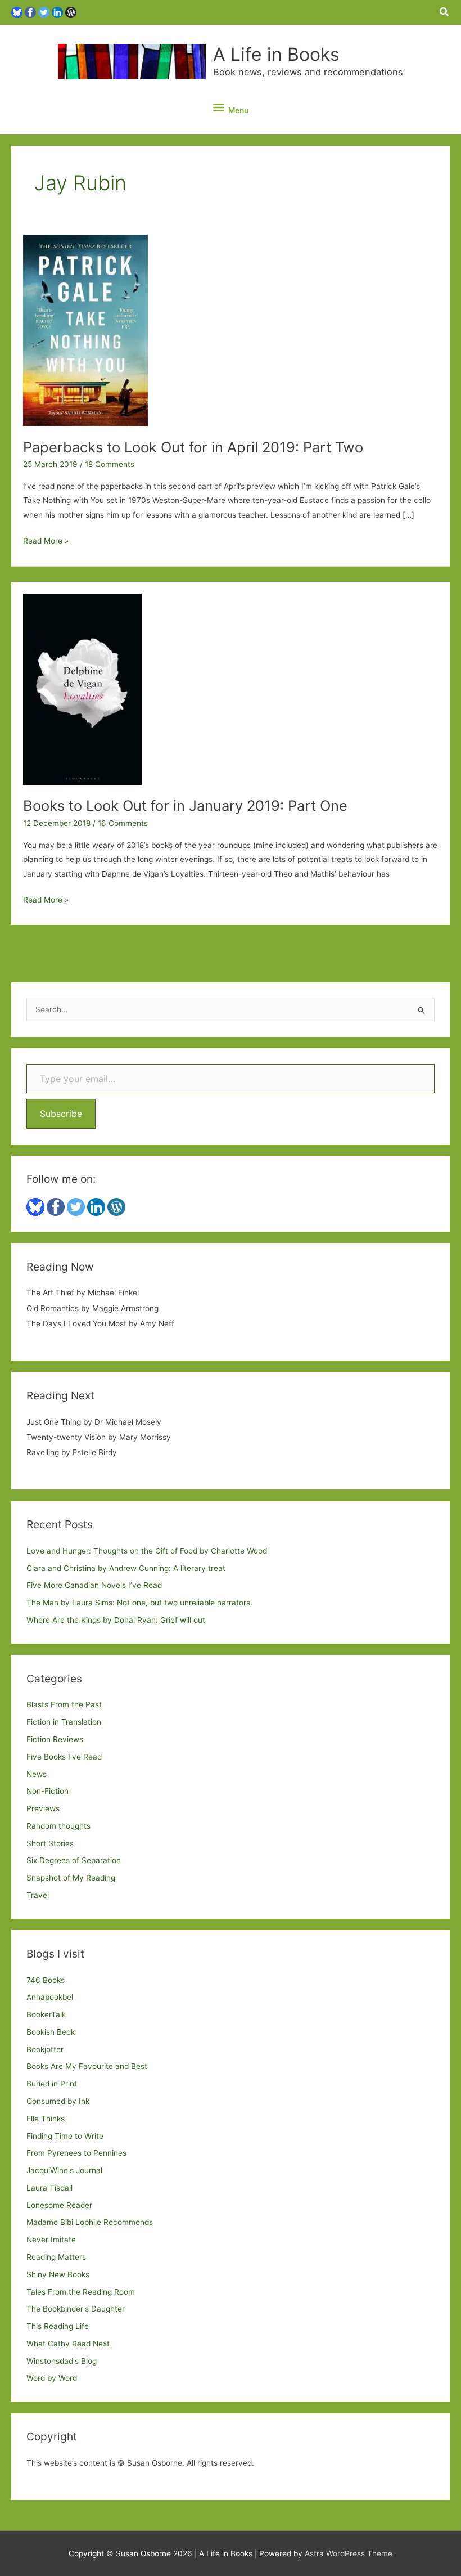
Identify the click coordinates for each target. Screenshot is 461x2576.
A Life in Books (276, 54)
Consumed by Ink (58, 2101)
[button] (445, 12)
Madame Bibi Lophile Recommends (90, 2222)
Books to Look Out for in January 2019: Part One (185, 805)
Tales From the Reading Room (81, 2292)
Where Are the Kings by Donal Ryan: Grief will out (116, 1620)
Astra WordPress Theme (349, 2553)
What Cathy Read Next (68, 2344)
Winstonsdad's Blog (62, 2361)
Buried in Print (52, 2084)
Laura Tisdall (49, 2188)
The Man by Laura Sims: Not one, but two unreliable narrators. (139, 1603)
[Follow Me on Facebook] (30, 12)
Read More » (46, 542)
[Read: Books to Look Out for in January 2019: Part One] (82, 688)
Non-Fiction (48, 1791)
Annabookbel (50, 1997)
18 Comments (110, 464)
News (37, 1774)
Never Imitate (51, 2240)
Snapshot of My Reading (71, 1878)
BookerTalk (46, 2014)
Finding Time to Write (65, 2136)
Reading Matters (56, 2257)
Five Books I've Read (64, 1757)
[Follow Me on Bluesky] (17, 12)
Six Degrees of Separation (74, 1860)
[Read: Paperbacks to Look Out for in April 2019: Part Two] (85, 330)
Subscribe (61, 1114)
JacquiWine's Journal (64, 2170)
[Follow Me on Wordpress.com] (71, 12)
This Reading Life (58, 2326)
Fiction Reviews (55, 1739)
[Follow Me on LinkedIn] (57, 12)
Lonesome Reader (59, 2205)
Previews (43, 1808)
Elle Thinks (46, 2119)
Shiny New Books (58, 2274)
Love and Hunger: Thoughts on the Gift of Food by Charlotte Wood (147, 1551)
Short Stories (50, 1843)
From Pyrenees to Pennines (76, 2153)
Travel (38, 1895)
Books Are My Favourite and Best (87, 2066)
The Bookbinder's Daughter (76, 2309)
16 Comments (123, 823)
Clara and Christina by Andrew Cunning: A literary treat (126, 1568)
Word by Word (52, 2378)
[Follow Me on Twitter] (44, 12)
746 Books (46, 1980)
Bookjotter (45, 2049)
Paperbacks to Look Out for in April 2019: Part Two (193, 447)
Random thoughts (58, 1826)
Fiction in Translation (64, 1722)
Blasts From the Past (64, 1704)
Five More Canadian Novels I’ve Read (94, 1585)
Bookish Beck (51, 2032)
